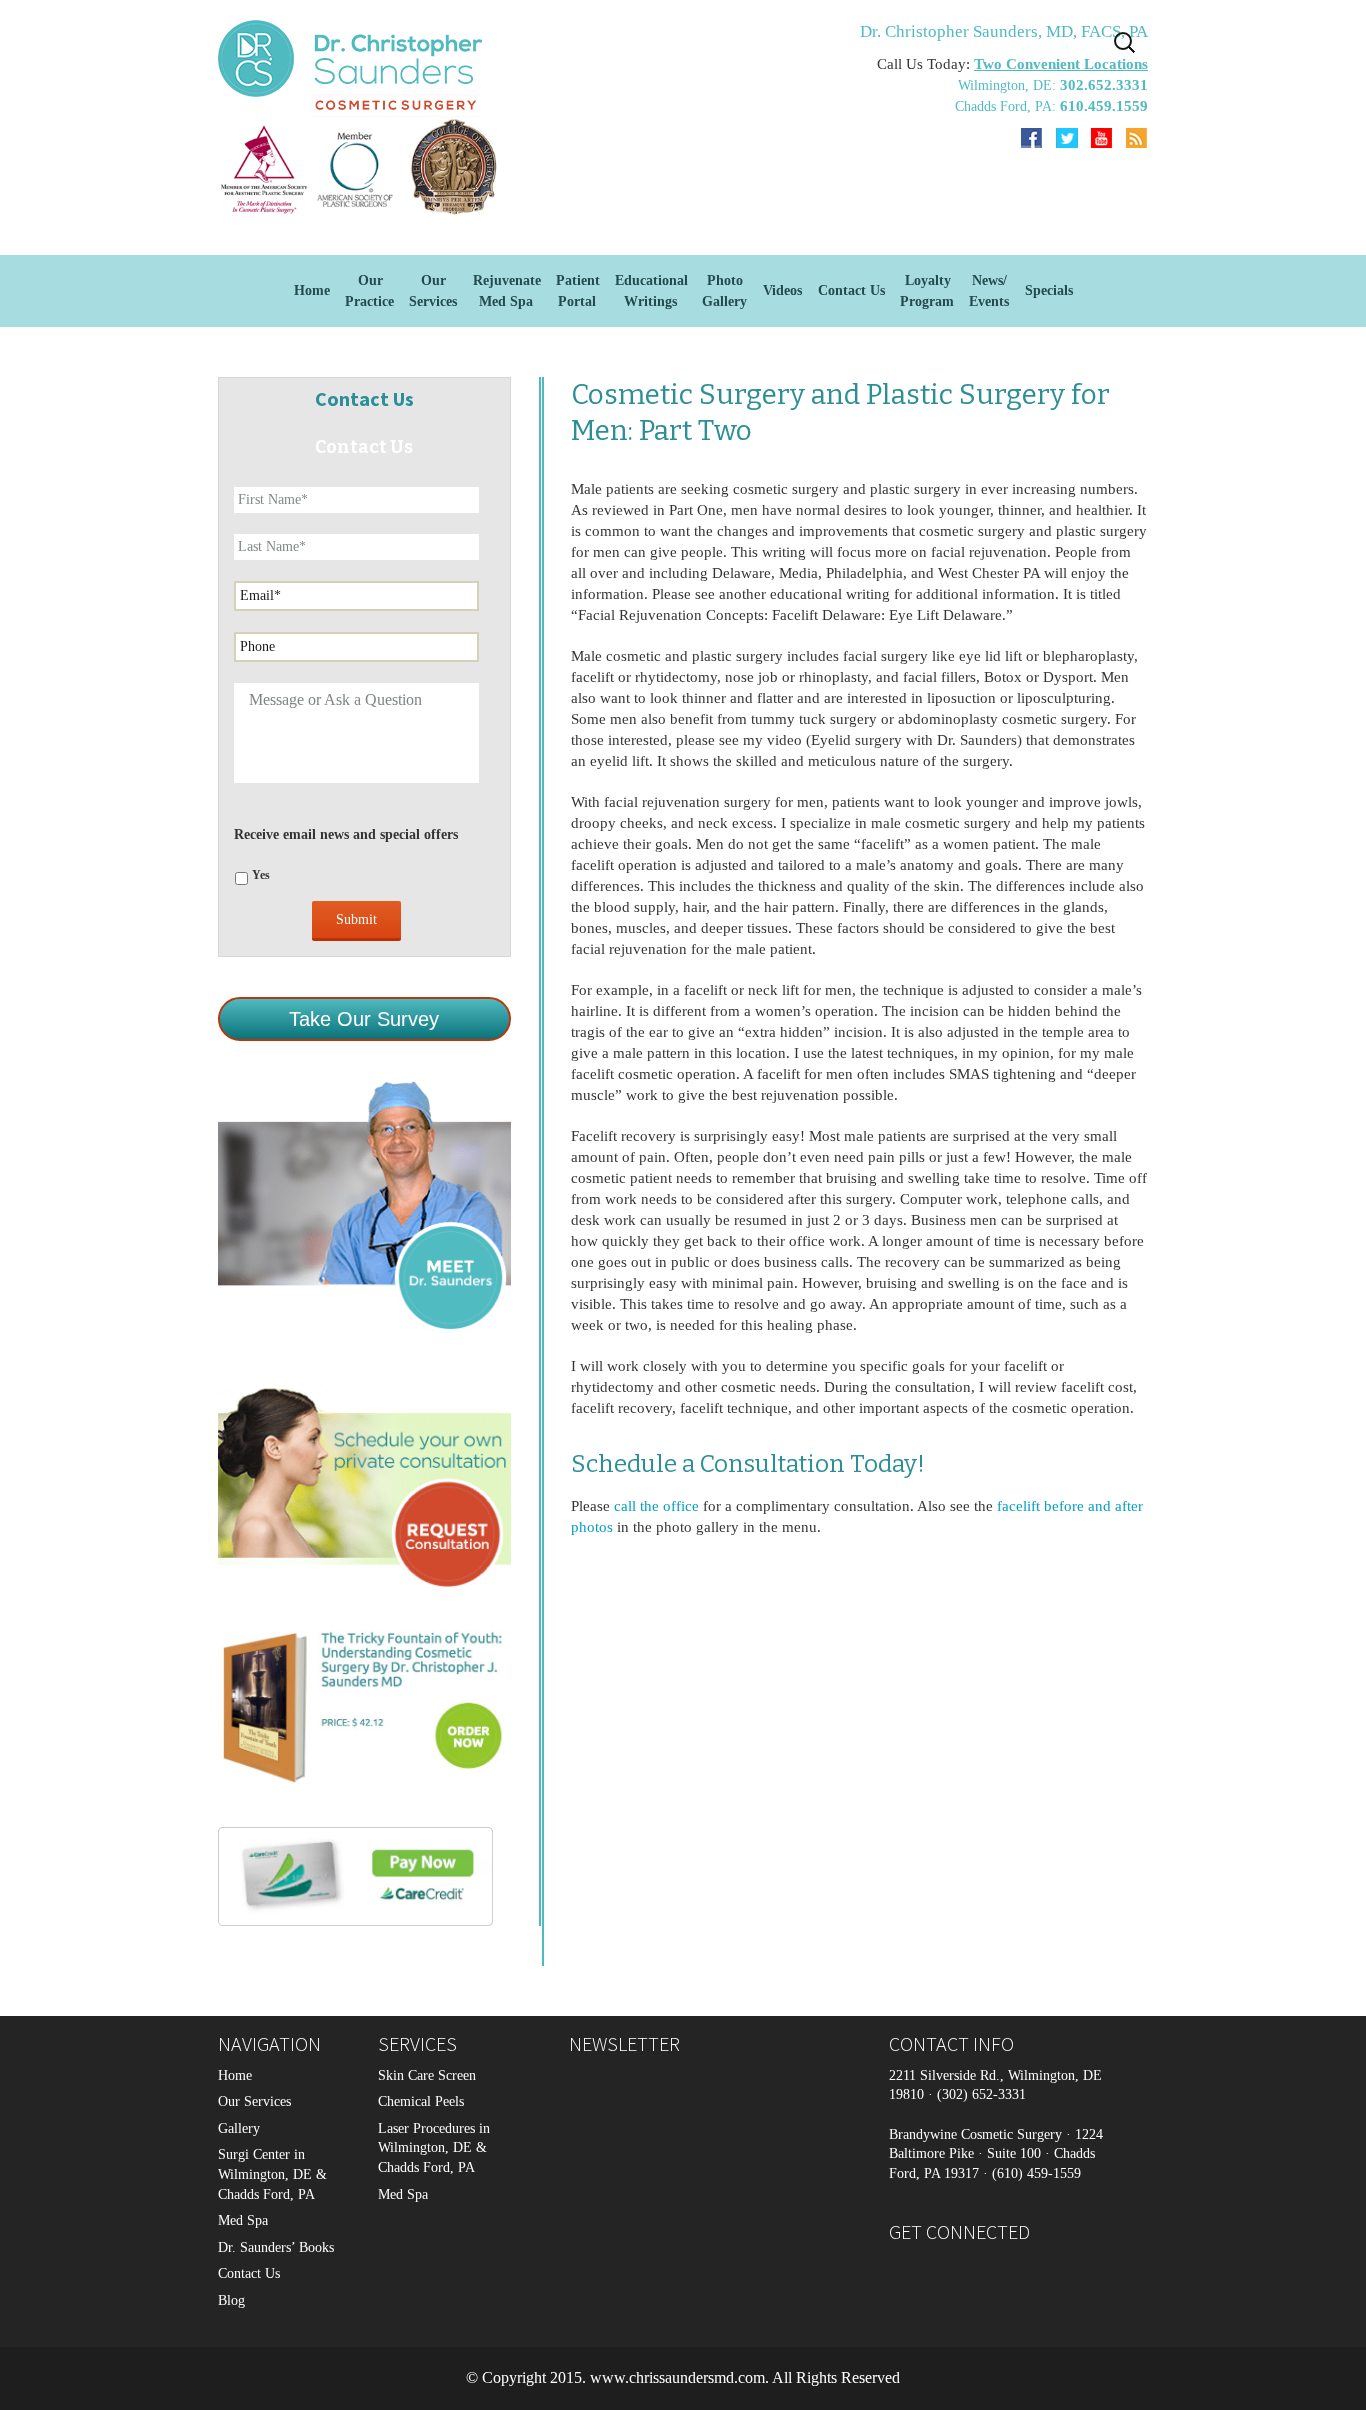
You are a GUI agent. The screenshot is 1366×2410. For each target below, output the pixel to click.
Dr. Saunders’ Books (276, 2247)
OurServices (433, 291)
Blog (231, 2300)
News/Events (989, 291)
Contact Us (851, 290)
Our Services (254, 2101)
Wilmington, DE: (1009, 85)
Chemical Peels (421, 2101)
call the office (656, 1506)
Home (312, 290)
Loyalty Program (927, 291)
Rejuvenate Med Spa (507, 291)
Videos (782, 290)
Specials (1049, 290)
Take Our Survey (364, 1019)
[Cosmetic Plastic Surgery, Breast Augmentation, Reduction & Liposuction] (363, 166)
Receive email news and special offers (346, 834)
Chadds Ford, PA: (1007, 106)
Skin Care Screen (427, 2075)
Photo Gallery (724, 291)
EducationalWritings (651, 291)
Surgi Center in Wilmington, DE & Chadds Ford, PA (272, 2174)
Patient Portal (578, 291)
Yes (261, 875)
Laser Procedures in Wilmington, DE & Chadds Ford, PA (434, 2148)
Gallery (239, 2128)
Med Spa (243, 2220)
